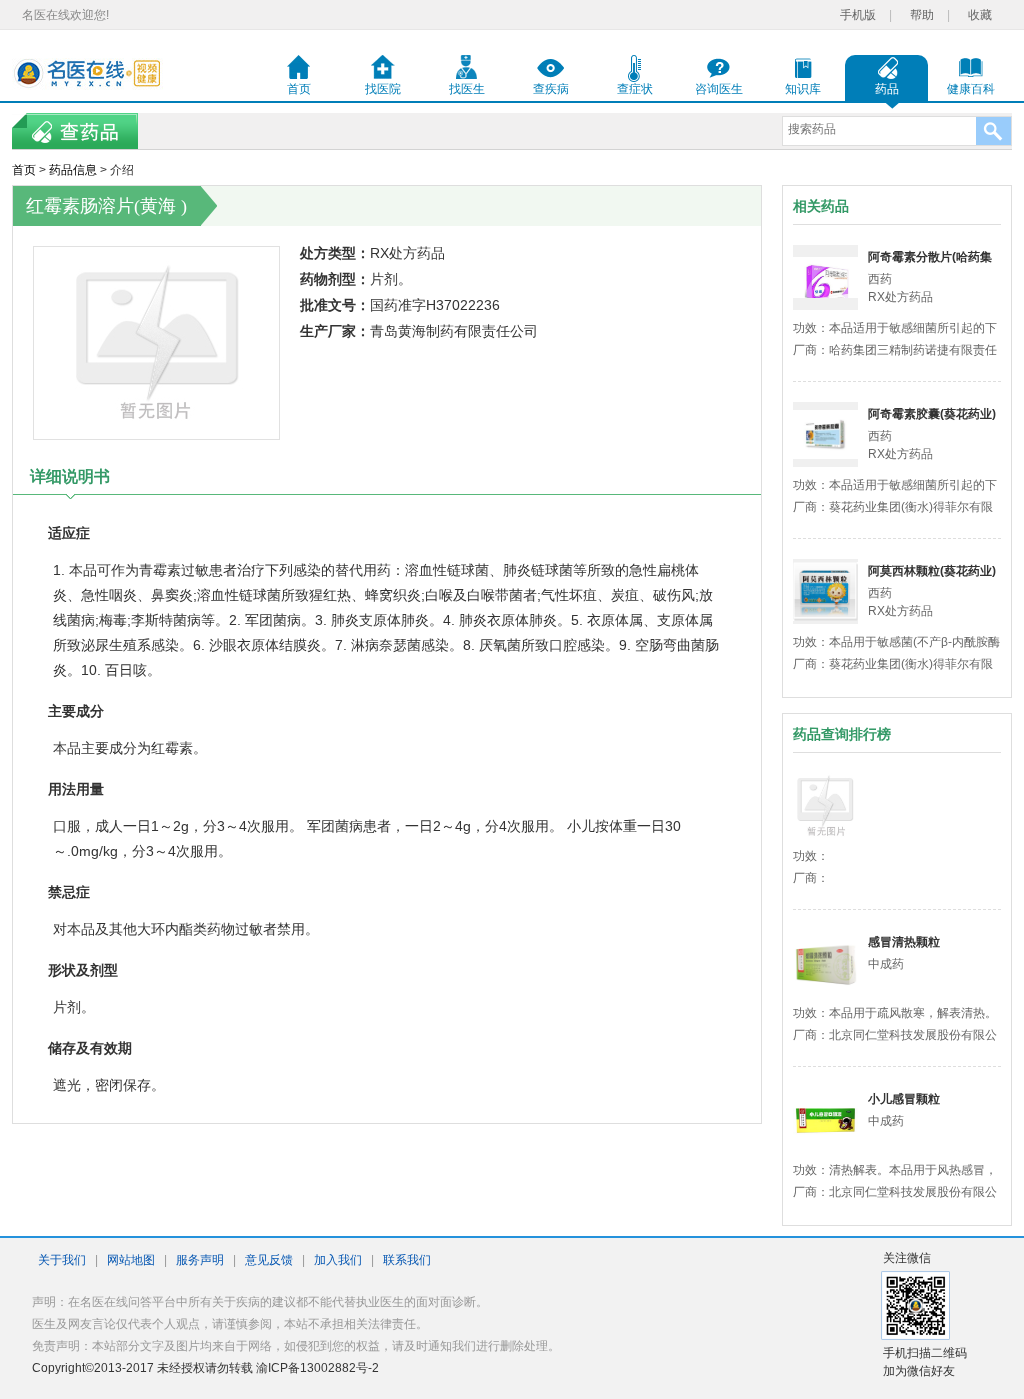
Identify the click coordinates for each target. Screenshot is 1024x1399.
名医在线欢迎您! (65, 15)
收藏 (980, 15)
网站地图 (131, 1260)
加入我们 (338, 1260)
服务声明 (200, 1260)
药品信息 (73, 170)
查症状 (635, 89)
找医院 (383, 89)
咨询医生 (719, 89)
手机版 (858, 15)
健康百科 (971, 89)
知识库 (803, 89)
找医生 (467, 89)
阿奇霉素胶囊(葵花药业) (932, 414)
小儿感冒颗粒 (904, 1099)
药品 (887, 89)
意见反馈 (269, 1260)
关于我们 (62, 1260)
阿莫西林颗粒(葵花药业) (932, 571)
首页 (299, 89)
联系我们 (407, 1260)
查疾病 (551, 89)
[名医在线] (87, 73)
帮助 (922, 15)
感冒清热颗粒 (904, 942)
